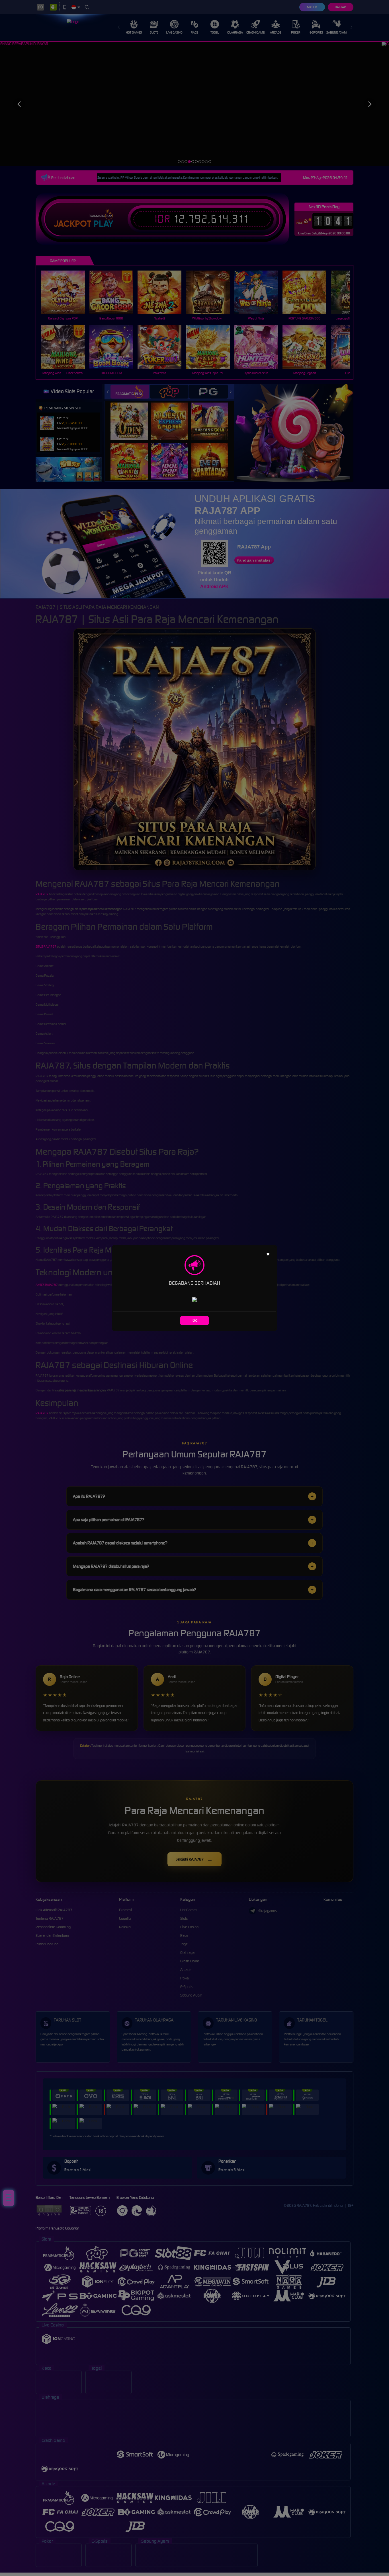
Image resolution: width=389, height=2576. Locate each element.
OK (195, 1320)
